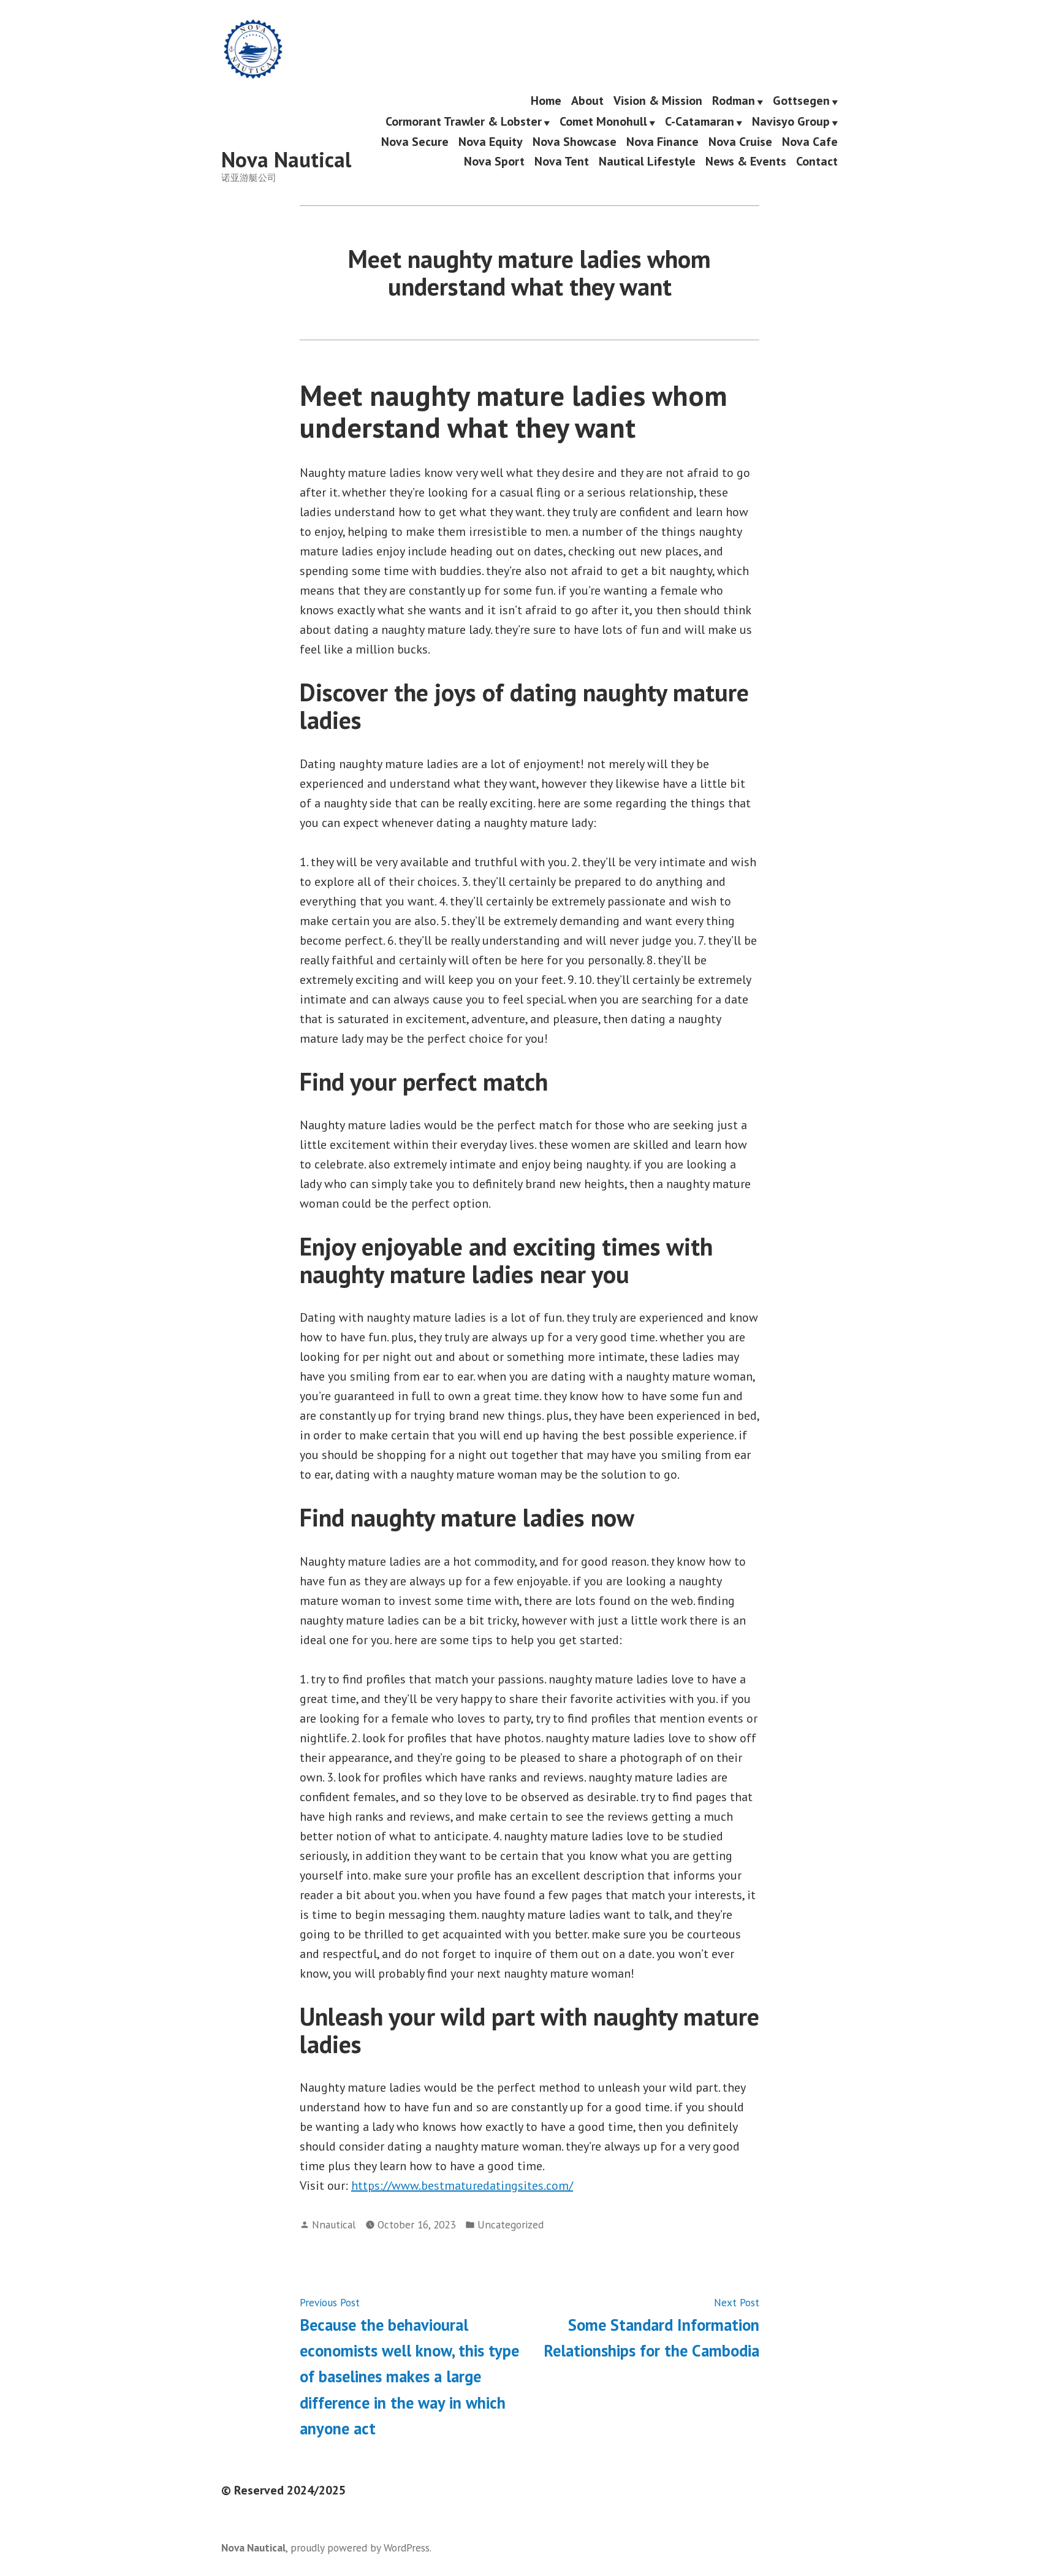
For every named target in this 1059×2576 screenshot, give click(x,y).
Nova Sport (494, 161)
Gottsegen (801, 101)
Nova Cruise (740, 142)
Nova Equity (491, 142)
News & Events (746, 161)
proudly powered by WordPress (360, 2547)
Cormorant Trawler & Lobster (464, 122)
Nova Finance (662, 142)
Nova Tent (562, 161)
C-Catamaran (700, 122)
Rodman (734, 101)
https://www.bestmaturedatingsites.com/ (462, 2185)
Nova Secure (415, 142)
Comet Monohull (603, 122)
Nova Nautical (286, 159)
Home (546, 101)
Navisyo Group (791, 122)
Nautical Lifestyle (647, 161)
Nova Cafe (810, 142)
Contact (817, 161)
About (587, 101)
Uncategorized (511, 2224)
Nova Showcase (575, 142)
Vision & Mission (658, 101)
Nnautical (334, 2224)
